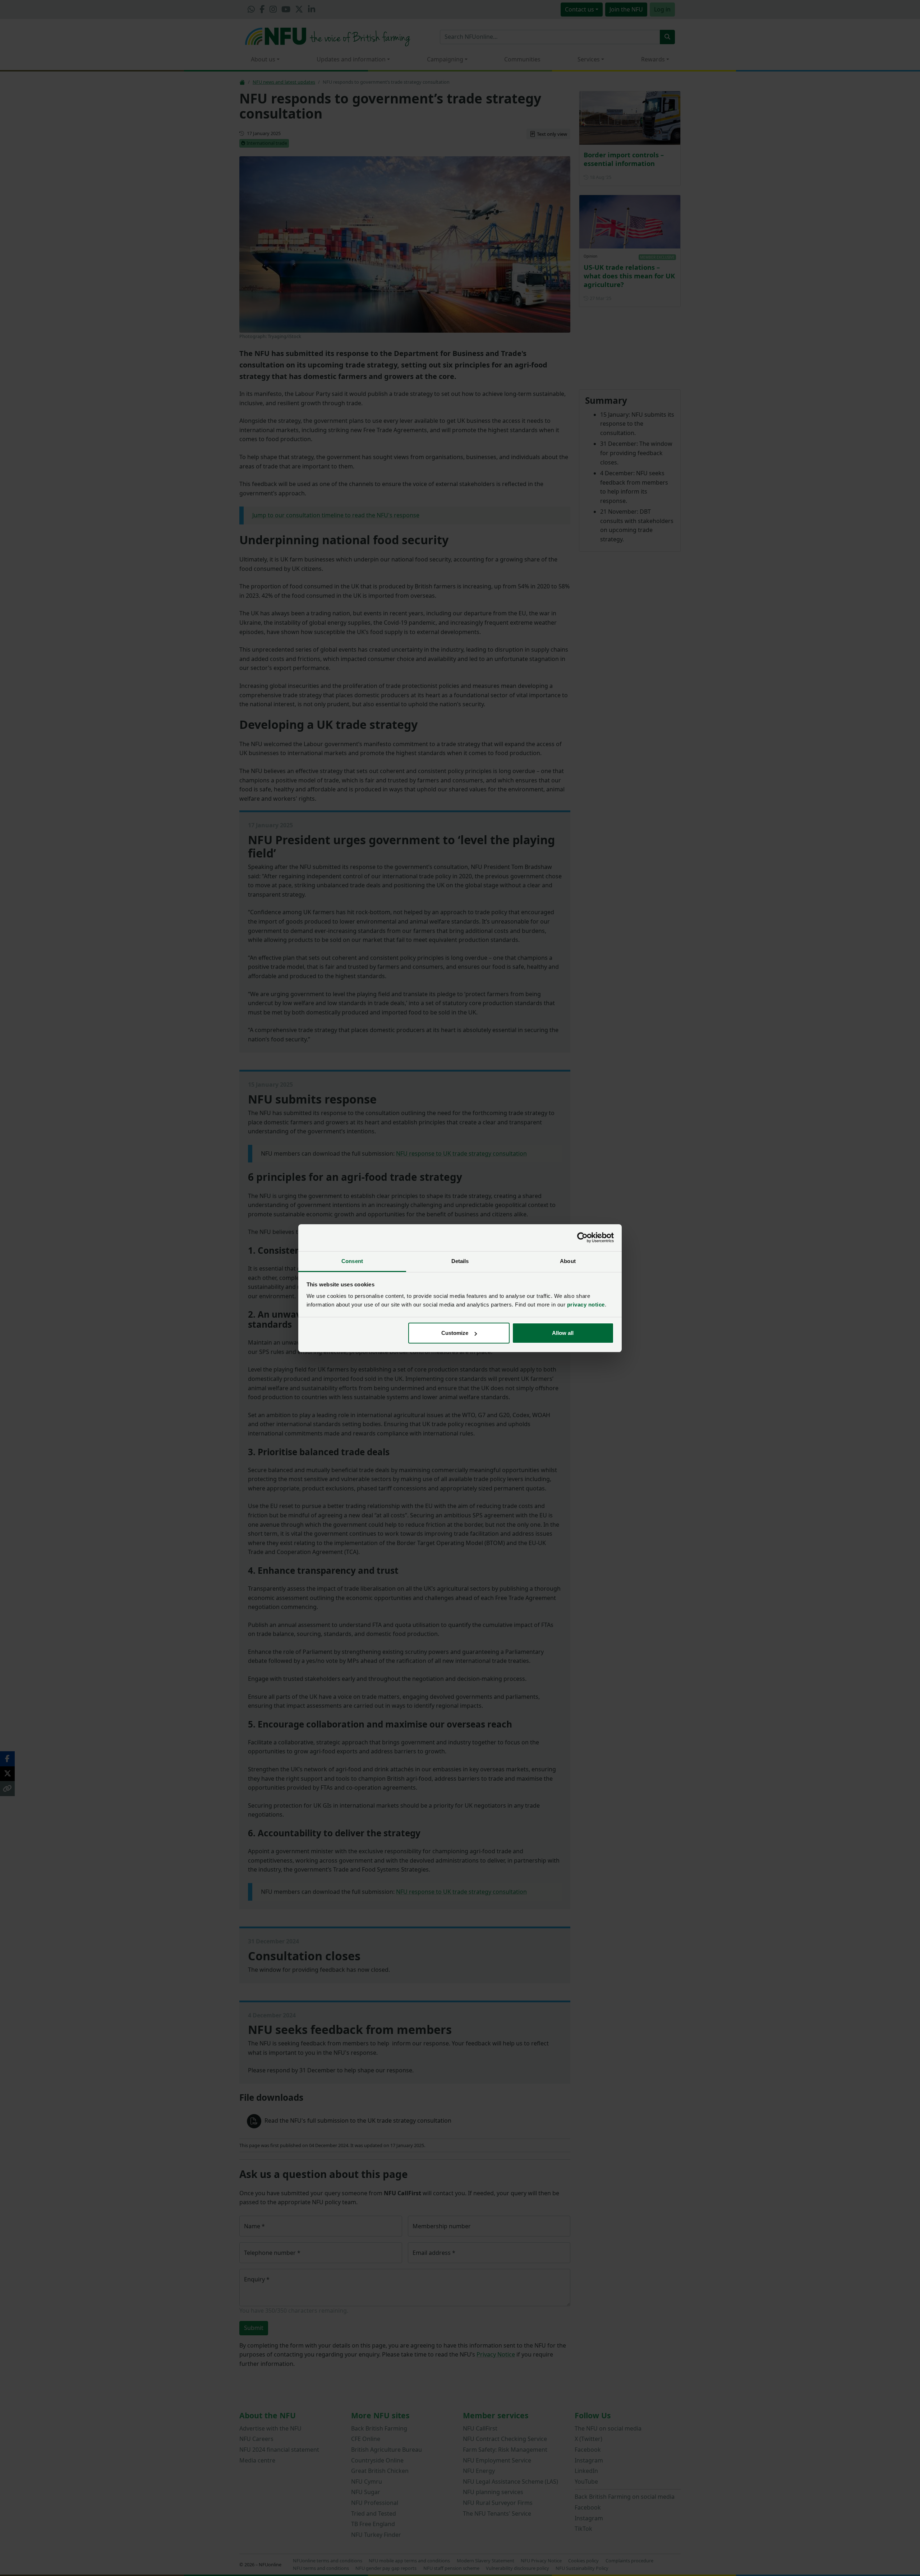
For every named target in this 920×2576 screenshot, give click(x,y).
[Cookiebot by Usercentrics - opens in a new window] (582, 1238)
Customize (455, 1333)
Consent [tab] (352, 1261)
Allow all (563, 1333)
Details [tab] (460, 1261)
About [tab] (568, 1261)
